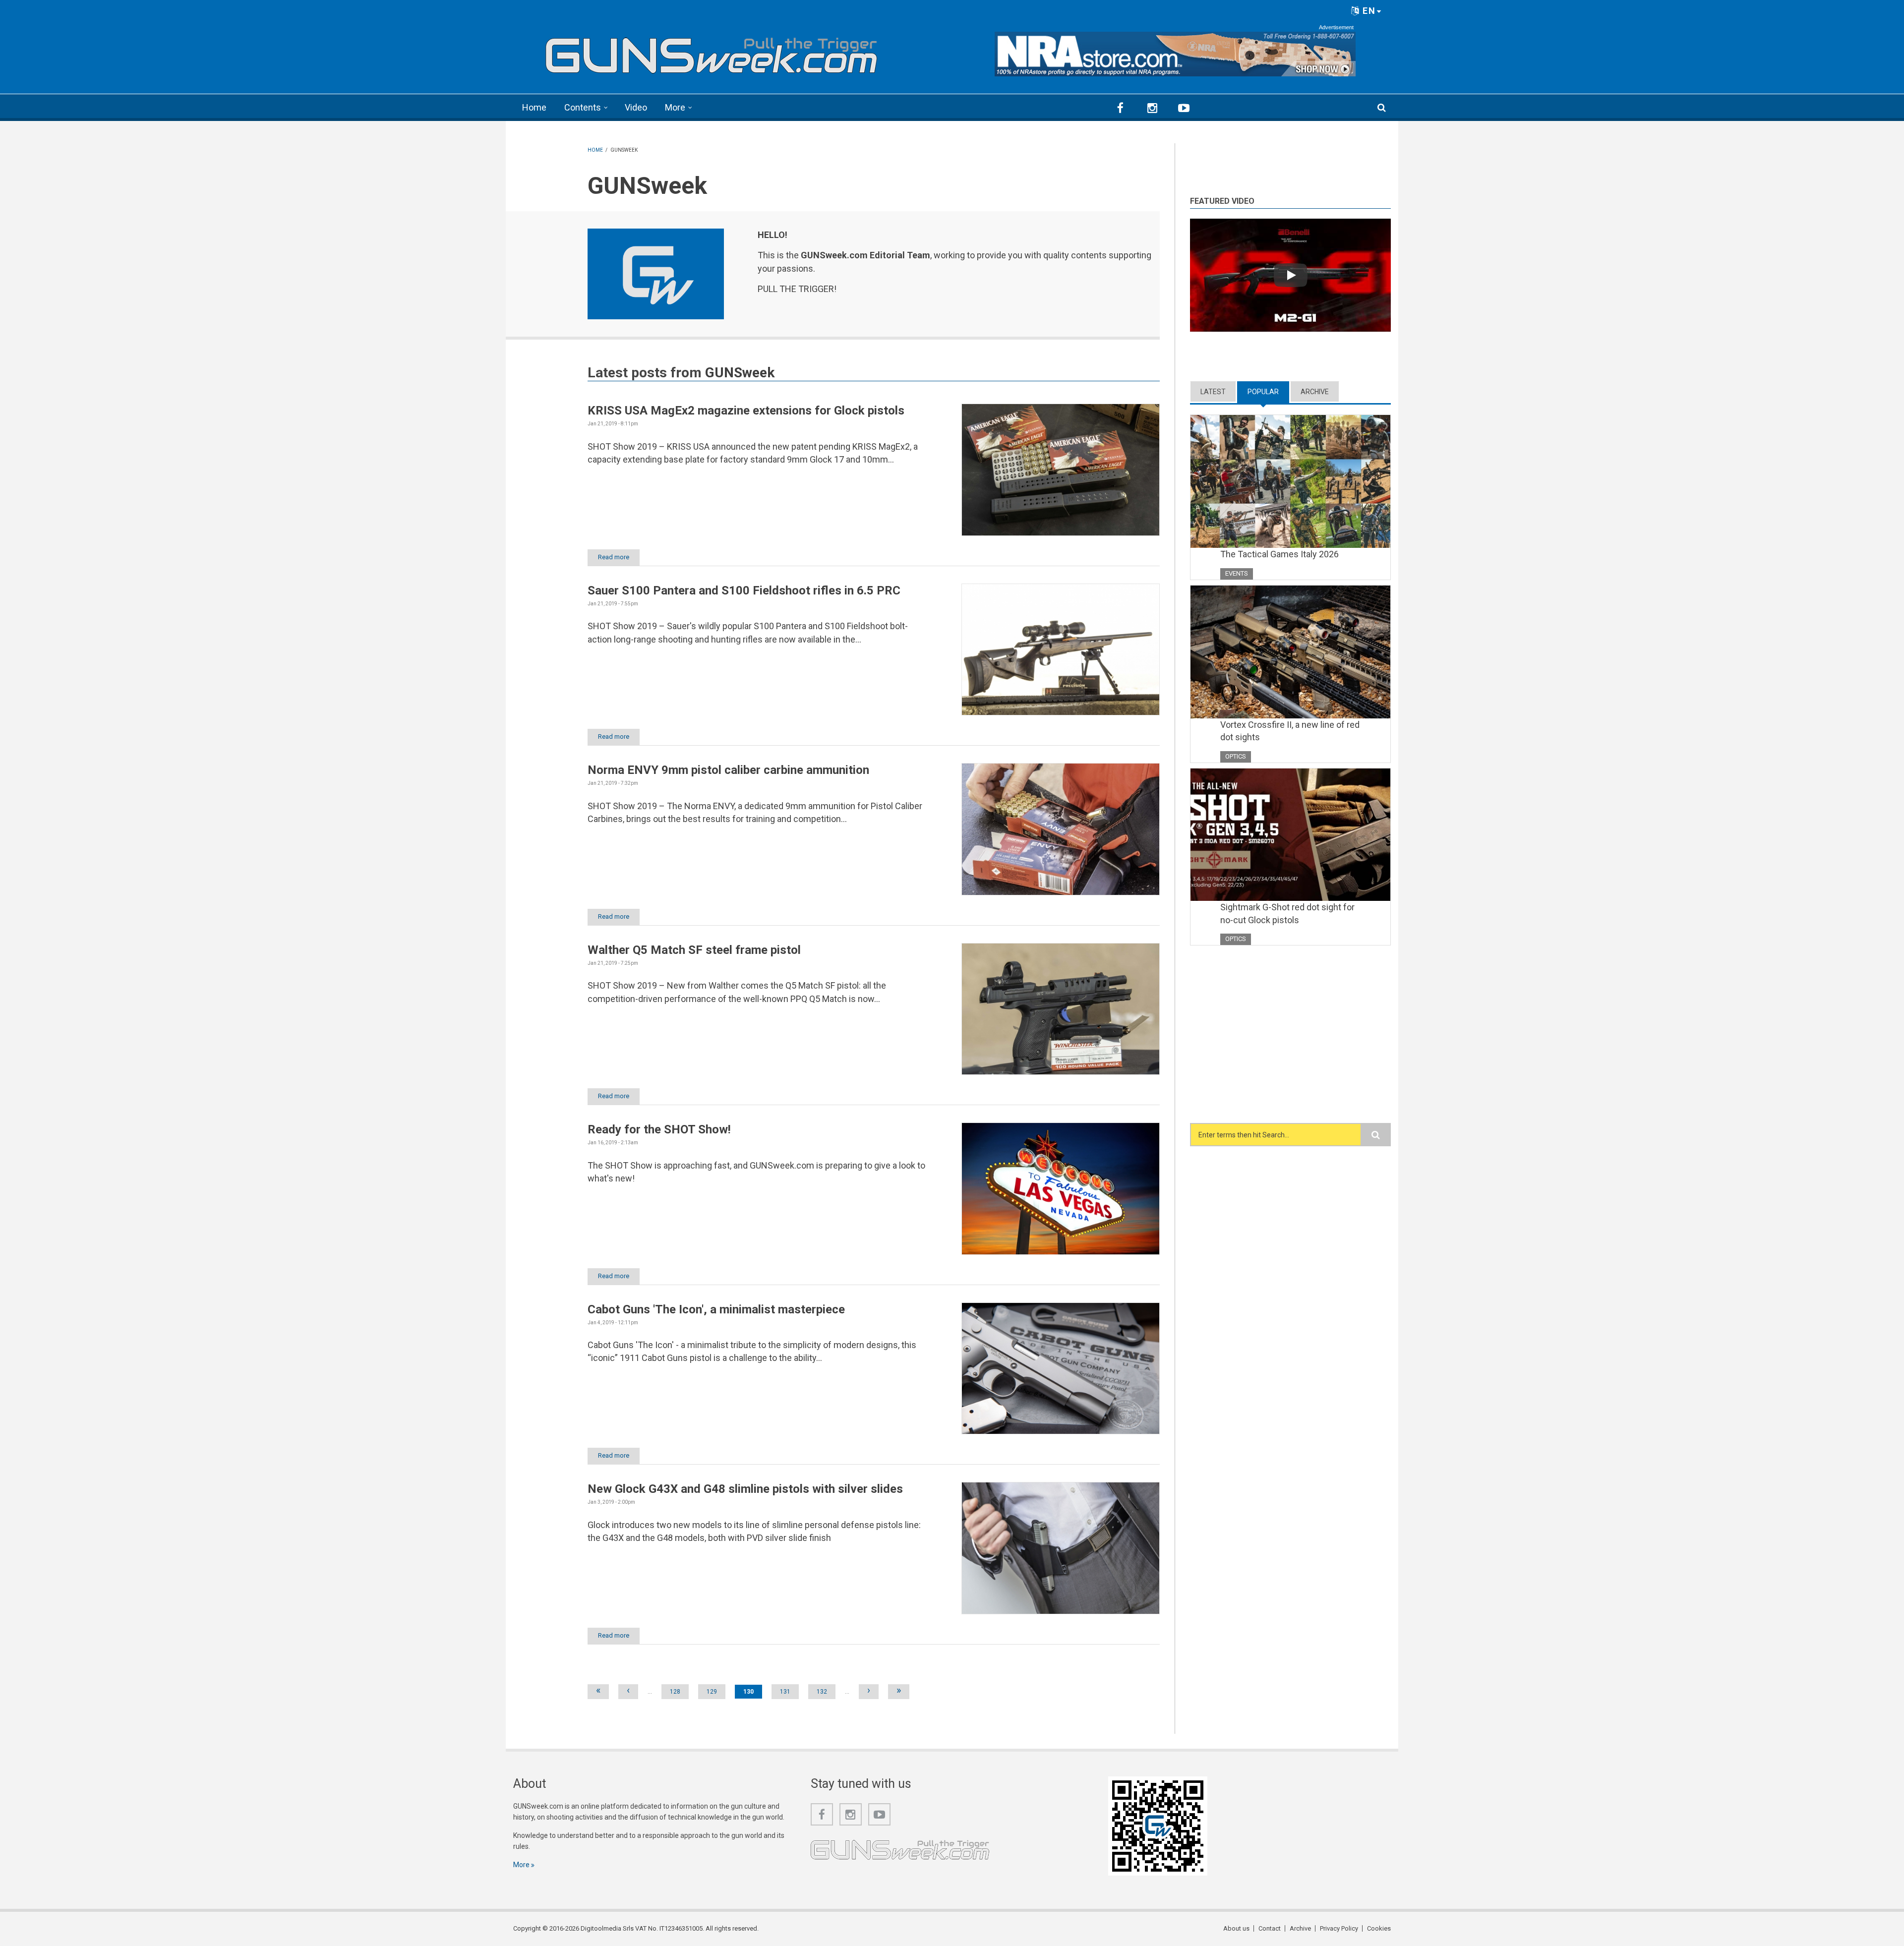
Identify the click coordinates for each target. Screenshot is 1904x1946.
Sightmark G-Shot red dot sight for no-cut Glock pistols (1287, 914)
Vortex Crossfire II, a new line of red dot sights (1290, 731)
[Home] (712, 51)
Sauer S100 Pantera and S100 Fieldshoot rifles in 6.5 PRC (744, 590)
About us (1236, 1928)
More (675, 107)
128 (675, 1692)
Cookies (1379, 1928)
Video (636, 107)
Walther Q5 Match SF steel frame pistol (694, 950)
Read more (614, 557)
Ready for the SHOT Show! (659, 1129)
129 (712, 1692)
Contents (583, 107)
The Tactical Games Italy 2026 (1279, 554)
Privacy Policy (1339, 1928)
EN (1368, 11)
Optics (1236, 756)
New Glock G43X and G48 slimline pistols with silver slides (745, 1489)
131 (785, 1692)
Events (1237, 573)
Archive (1315, 392)
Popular (1268, 392)
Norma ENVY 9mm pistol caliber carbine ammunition (728, 770)
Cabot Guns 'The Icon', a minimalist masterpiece (716, 1309)
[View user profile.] (656, 274)
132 (822, 1692)
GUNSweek (740, 373)
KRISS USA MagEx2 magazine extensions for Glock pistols (746, 411)
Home (534, 107)
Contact (1270, 1928)
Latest (1213, 392)
